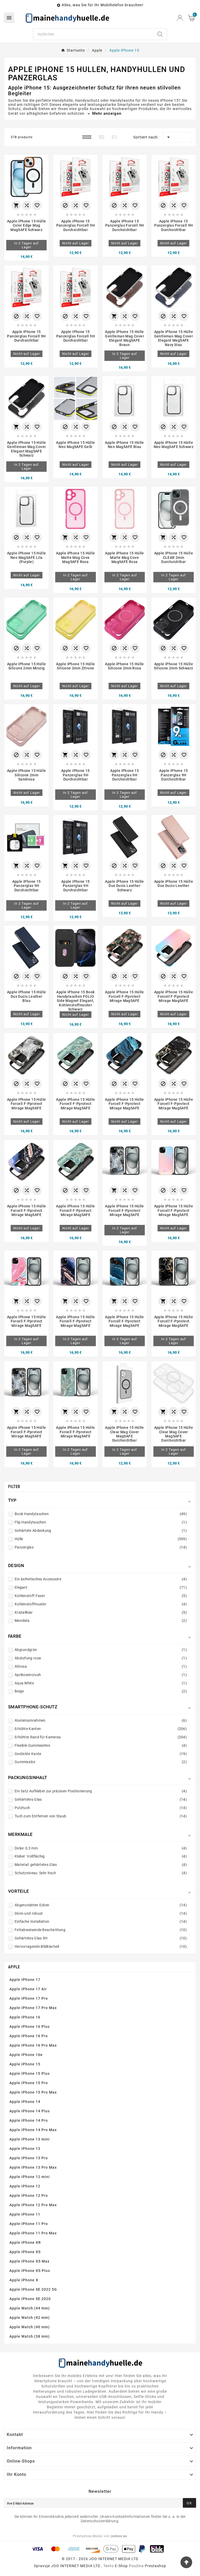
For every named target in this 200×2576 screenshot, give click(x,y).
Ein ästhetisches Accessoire (101, 1579)
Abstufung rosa (101, 1658)
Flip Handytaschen (101, 1522)
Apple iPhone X (24, 2280)
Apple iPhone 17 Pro (29, 1998)
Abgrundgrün (101, 1650)
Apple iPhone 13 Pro (29, 2158)
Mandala (101, 1620)
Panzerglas (101, 1547)
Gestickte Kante (101, 1754)
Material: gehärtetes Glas (101, 1865)
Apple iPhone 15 (25, 2064)
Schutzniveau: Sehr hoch (101, 1873)
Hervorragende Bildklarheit (101, 1946)
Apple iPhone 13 (25, 2149)
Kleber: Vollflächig (101, 1856)
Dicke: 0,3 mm (101, 1848)
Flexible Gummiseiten (101, 1745)
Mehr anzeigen (106, 113)
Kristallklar (101, 1612)
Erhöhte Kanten (101, 1729)
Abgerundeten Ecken (101, 1905)
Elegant (101, 1587)
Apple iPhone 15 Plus (30, 2073)
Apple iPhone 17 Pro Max (33, 2008)
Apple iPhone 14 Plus (30, 2111)
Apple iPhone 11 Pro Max (33, 2233)
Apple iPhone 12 (25, 2186)
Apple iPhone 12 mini (30, 2177)
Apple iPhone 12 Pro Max (33, 2205)
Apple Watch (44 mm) (30, 2308)
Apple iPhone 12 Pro (29, 2196)
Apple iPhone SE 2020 (30, 2299)
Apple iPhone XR (25, 2242)
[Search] (160, 34)
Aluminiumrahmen (101, 1720)
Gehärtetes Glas (101, 1799)
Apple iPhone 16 (25, 2017)
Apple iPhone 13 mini (30, 2139)
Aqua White (101, 1683)
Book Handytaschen (101, 1514)
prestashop (155, 2566)
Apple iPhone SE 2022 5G (33, 2289)
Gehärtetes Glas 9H (101, 1938)
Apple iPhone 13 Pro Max (33, 2167)
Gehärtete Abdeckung (101, 1531)
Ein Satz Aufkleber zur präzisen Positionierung (101, 1791)
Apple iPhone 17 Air (28, 1989)
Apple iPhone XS (25, 2252)
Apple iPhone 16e (26, 2055)
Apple (14, 1967)
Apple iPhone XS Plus (30, 2271)
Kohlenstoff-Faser (101, 1596)
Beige (101, 1691)
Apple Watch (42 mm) (30, 2318)
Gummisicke (101, 1762)
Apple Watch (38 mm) (30, 2336)
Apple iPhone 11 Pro (29, 2224)
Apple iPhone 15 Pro (29, 2083)
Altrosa (101, 1666)
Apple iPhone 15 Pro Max (33, 2092)
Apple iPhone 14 (25, 2102)
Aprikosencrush (101, 1675)
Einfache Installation (101, 1921)
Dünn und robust (101, 1913)
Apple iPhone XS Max (29, 2261)
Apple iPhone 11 (25, 2214)
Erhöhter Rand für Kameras (101, 1737)
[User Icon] (180, 18)
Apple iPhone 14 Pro (29, 2120)
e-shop (121, 2566)
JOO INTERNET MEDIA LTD (76, 2566)
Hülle (101, 1539)
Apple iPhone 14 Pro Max (33, 2130)
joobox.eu (119, 2536)
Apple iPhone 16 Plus (30, 2027)
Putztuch (101, 1808)
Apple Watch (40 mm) (30, 2327)
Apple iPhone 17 (25, 1980)
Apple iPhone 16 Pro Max (33, 2045)
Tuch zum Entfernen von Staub (101, 1816)
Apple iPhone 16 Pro (29, 2036)
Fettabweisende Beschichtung (101, 1930)
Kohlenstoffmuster (101, 1604)
